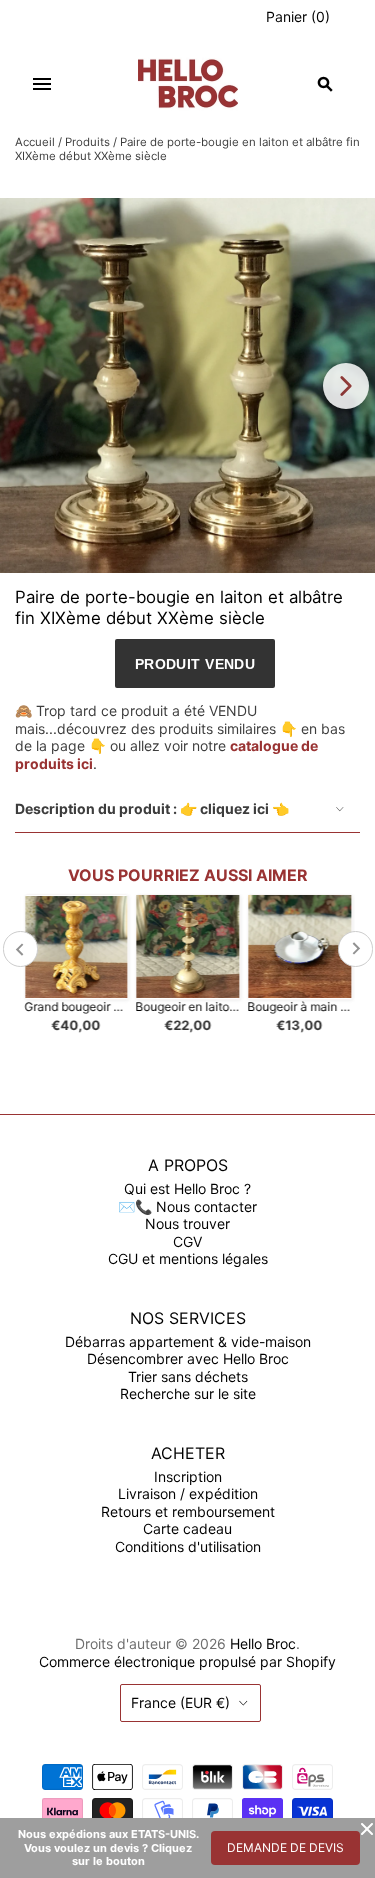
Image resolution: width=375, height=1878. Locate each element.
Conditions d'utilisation (188, 1546)
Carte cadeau (187, 1528)
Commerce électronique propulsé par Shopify (187, 1661)
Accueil (35, 142)
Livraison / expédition (188, 1493)
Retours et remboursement (188, 1511)
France (180, 1702)
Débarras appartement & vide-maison (188, 1341)
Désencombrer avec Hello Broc (188, 1358)
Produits (87, 142)
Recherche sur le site (188, 1393)
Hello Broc (263, 1643)
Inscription (188, 1476)
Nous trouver (187, 1223)
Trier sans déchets (188, 1376)
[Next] (346, 386)
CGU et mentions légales (188, 1258)
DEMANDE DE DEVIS (285, 1847)
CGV (187, 1241)
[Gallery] (187, 385)
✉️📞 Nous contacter (187, 1206)
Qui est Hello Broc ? (187, 1188)
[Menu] (42, 84)
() (298, 16)
